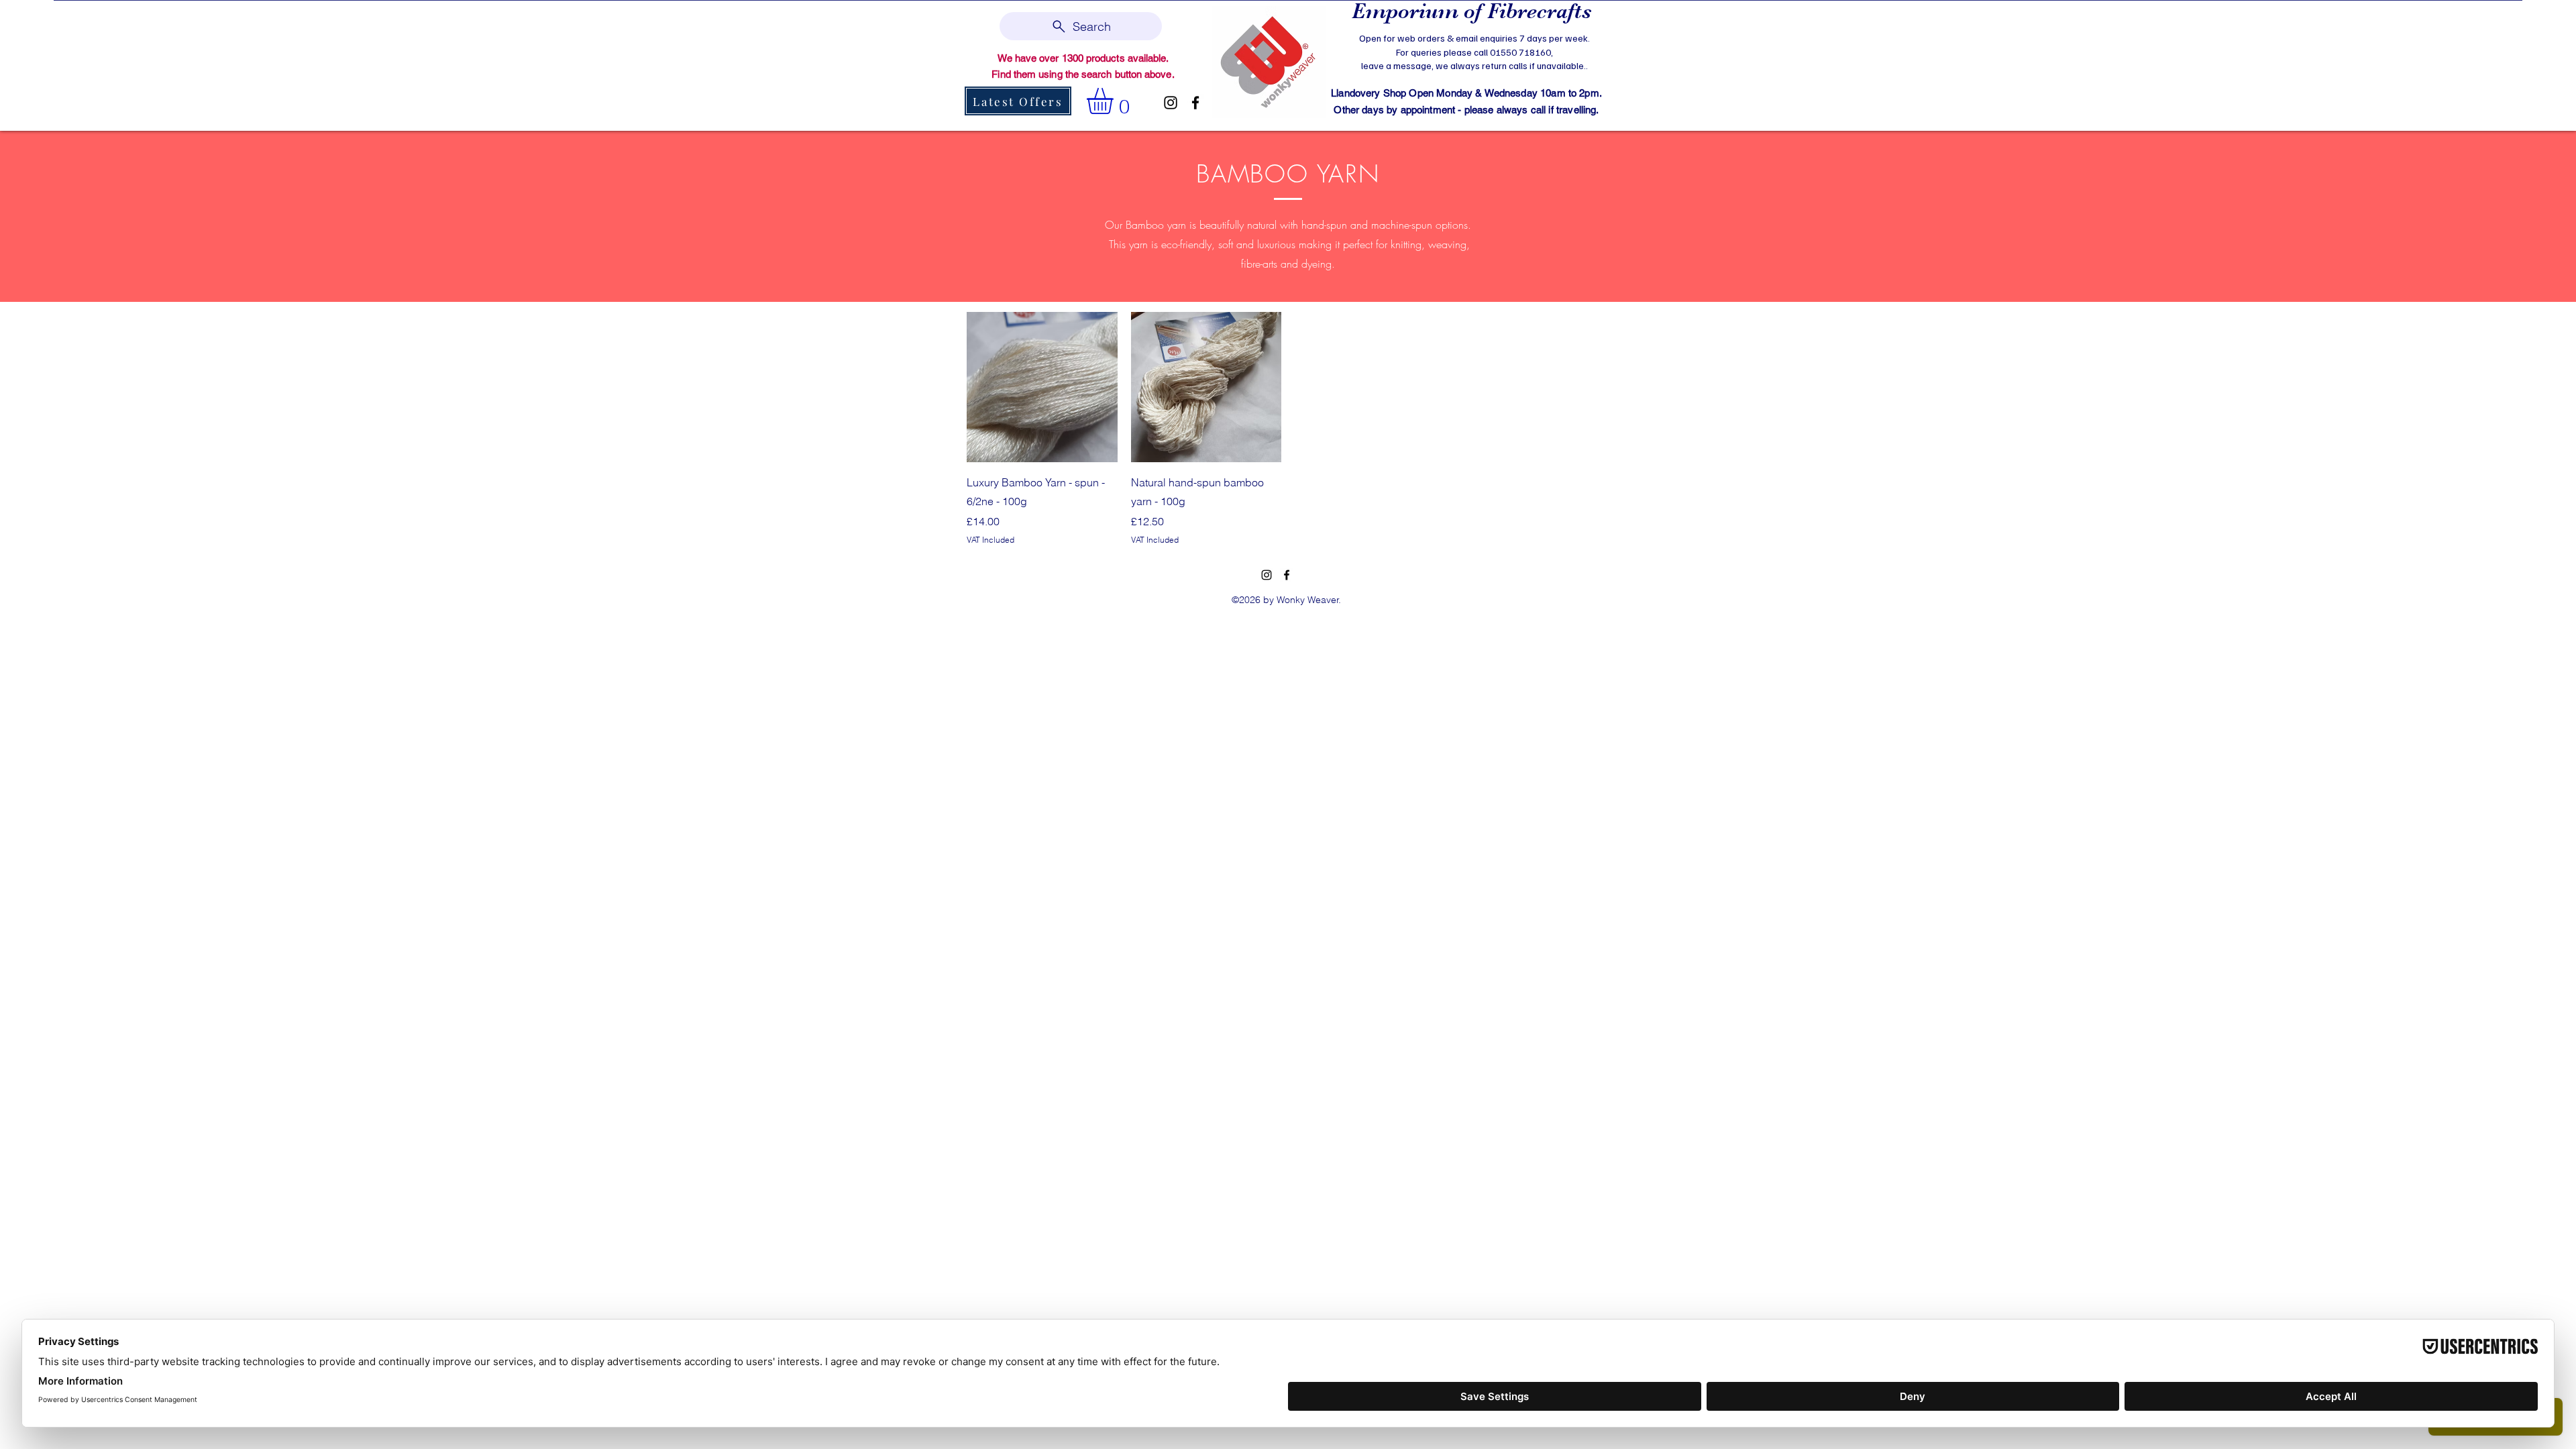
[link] (1115, 101)
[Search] (1603, 64)
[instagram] (1171, 103)
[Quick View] (1042, 387)
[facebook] (1195, 103)
